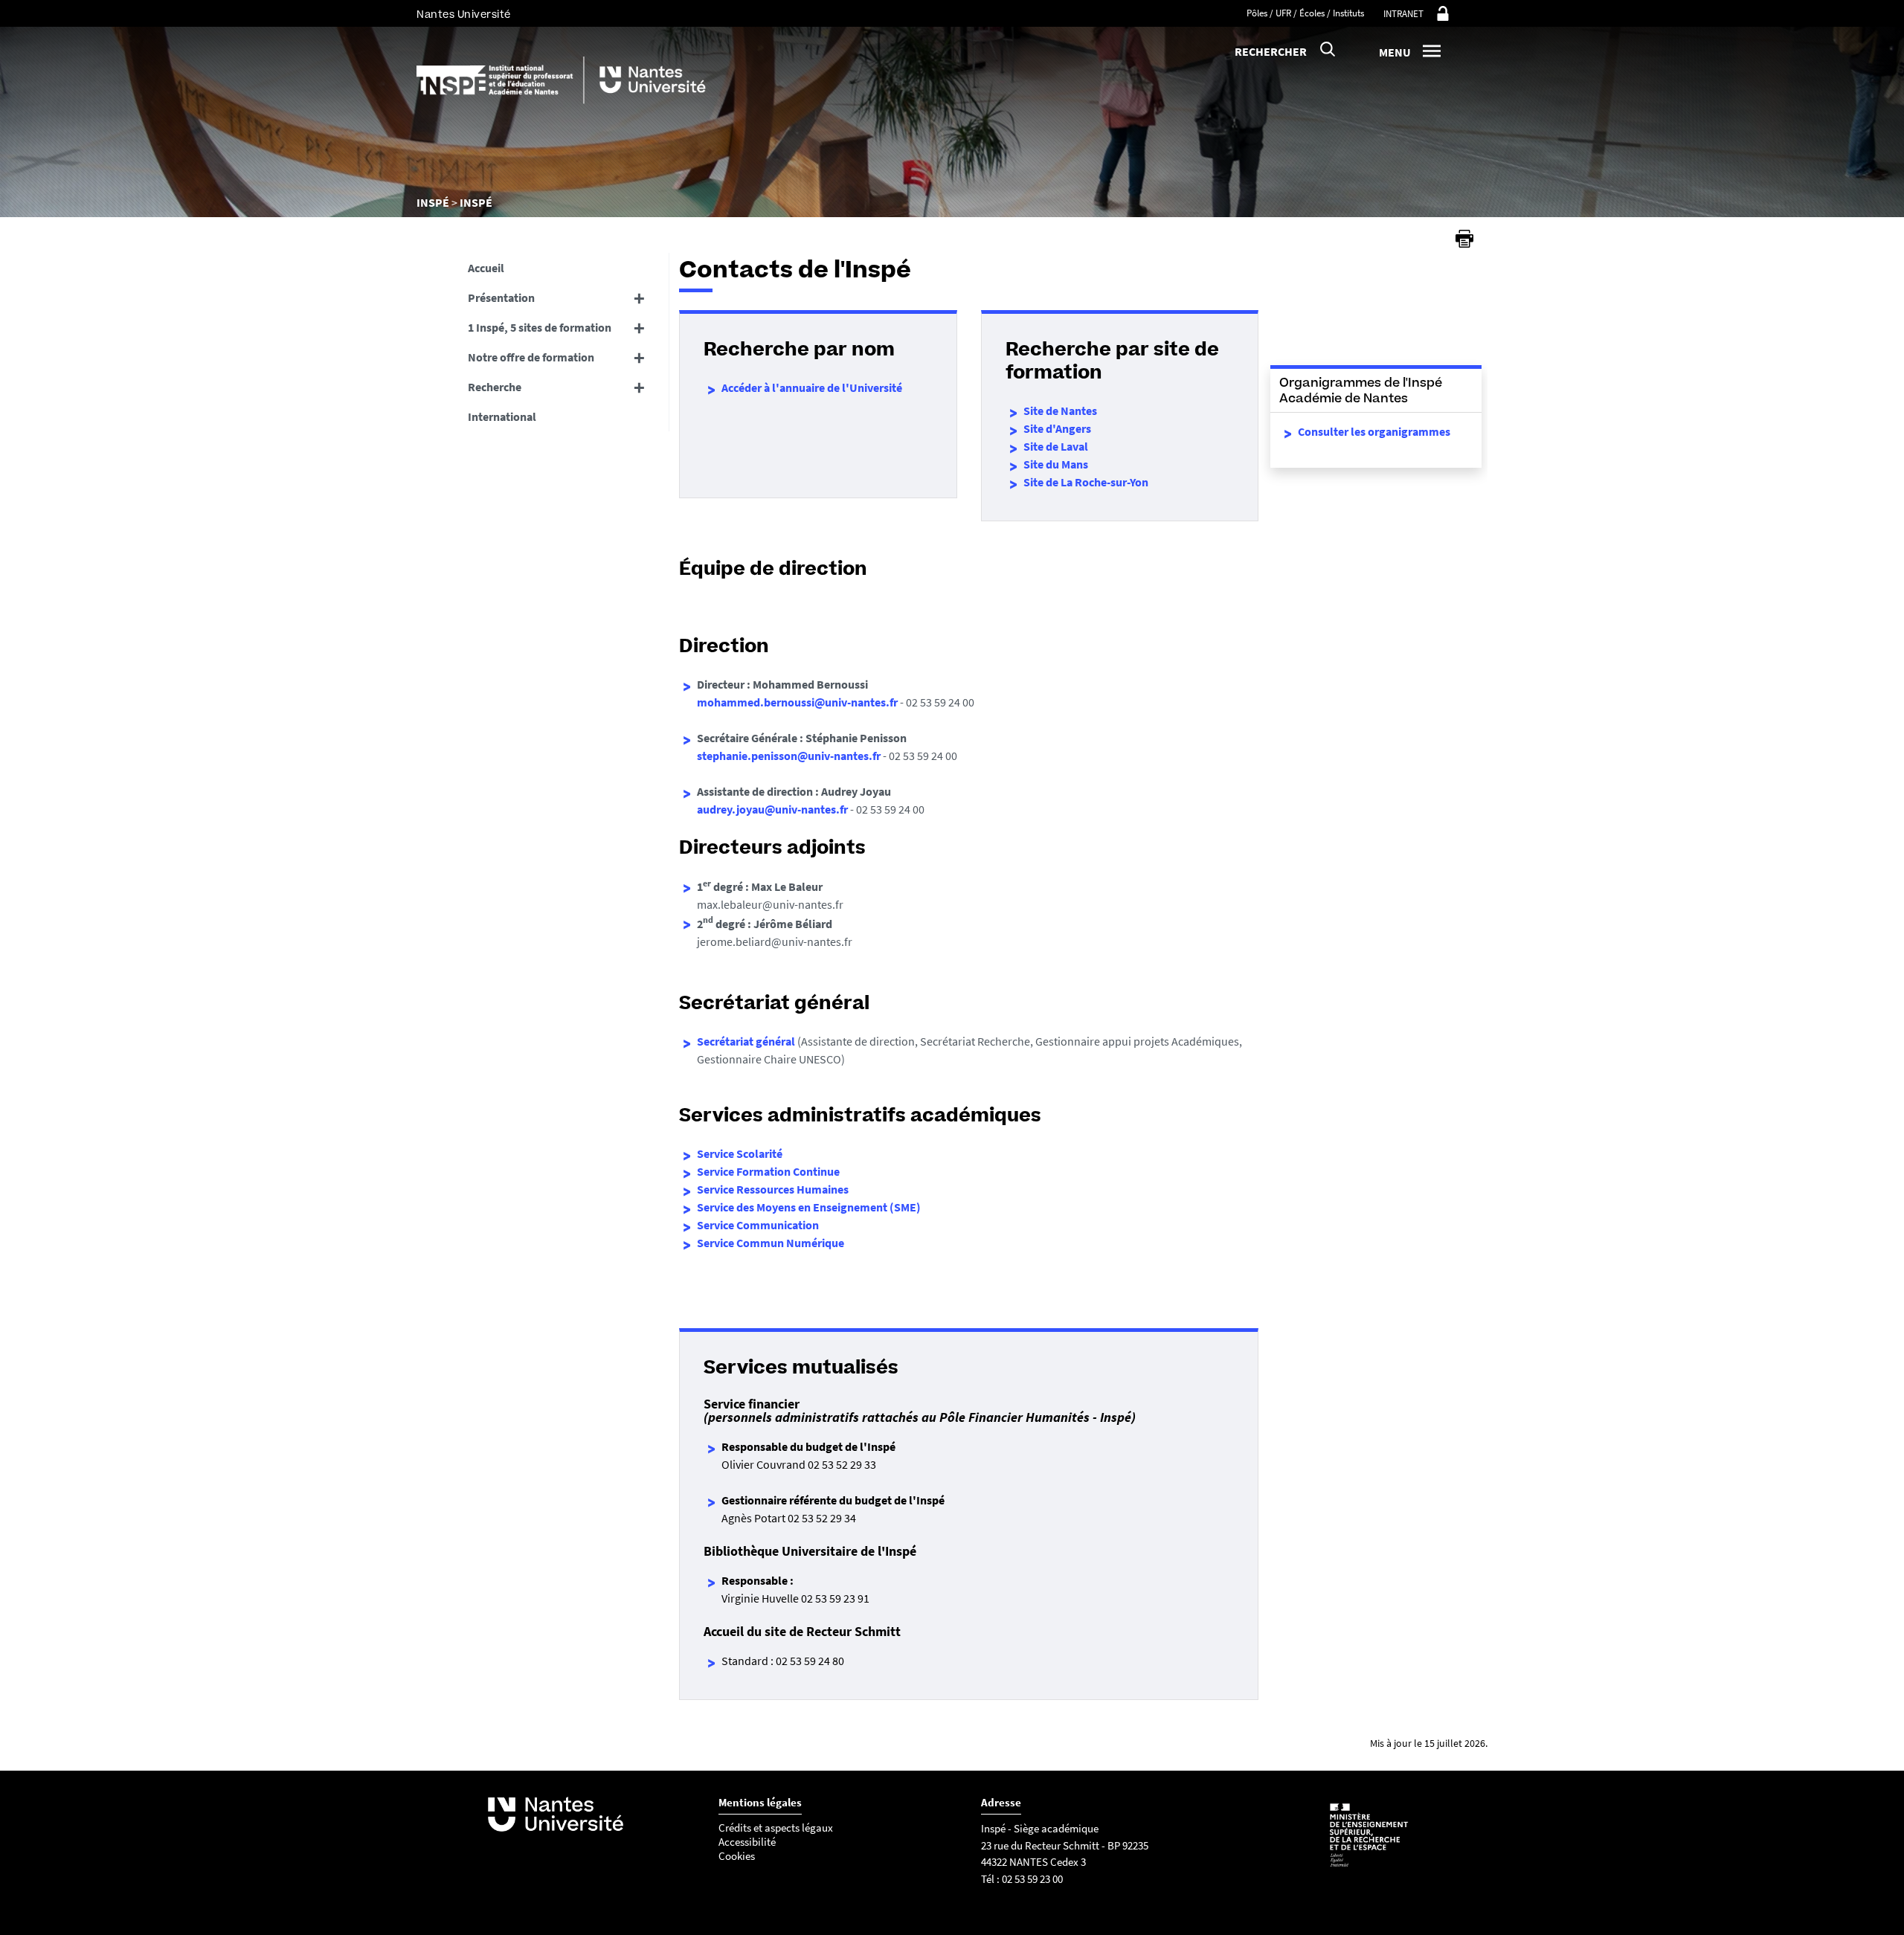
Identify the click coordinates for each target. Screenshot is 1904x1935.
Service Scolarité (740, 1153)
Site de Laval (1056, 446)
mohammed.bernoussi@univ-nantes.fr (797, 702)
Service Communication (758, 1225)
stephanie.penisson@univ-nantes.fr (789, 756)
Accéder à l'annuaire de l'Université (812, 387)
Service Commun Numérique (771, 1243)
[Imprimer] (1464, 239)
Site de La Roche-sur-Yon (1086, 482)
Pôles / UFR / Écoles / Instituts (1305, 13)
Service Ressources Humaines (773, 1189)
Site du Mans (1056, 464)
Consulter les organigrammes (1374, 431)
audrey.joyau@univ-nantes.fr (772, 809)
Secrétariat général (746, 1041)
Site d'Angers (1057, 428)
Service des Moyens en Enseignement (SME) (809, 1207)
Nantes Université (464, 15)
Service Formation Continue (768, 1171)
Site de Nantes (1060, 410)
